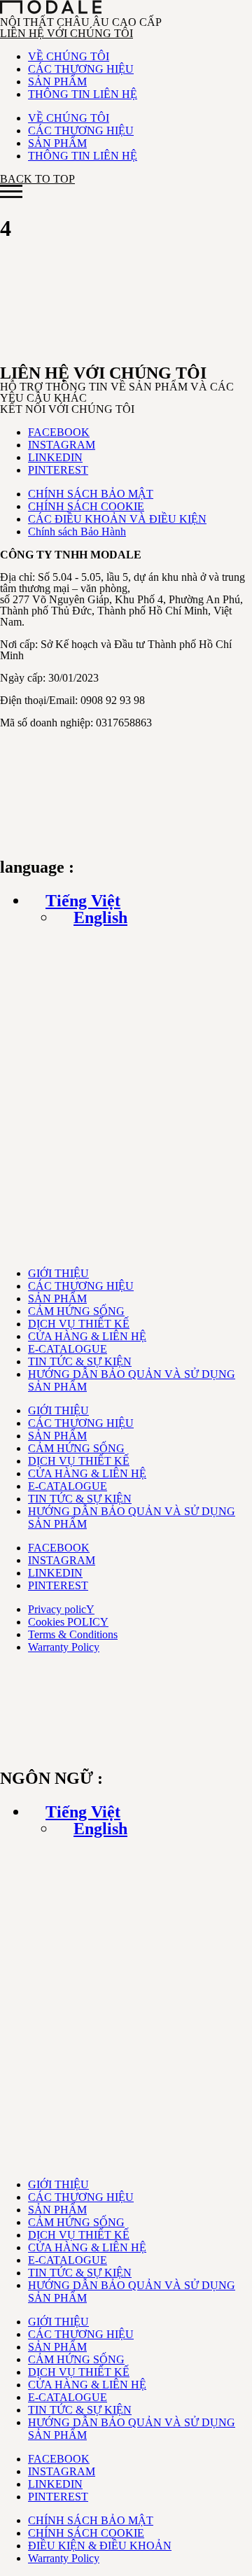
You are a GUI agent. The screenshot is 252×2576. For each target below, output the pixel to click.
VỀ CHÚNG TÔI (69, 56)
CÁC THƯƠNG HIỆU (81, 69)
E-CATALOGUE (68, 1349)
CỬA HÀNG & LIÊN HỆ (87, 1336)
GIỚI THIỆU (58, 1273)
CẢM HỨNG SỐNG (76, 1311)
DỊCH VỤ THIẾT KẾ (79, 1324)
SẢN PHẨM (57, 82)
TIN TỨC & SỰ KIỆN (80, 1361)
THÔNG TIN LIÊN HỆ (83, 94)
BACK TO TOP (37, 179)
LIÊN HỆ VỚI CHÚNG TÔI (66, 33)
